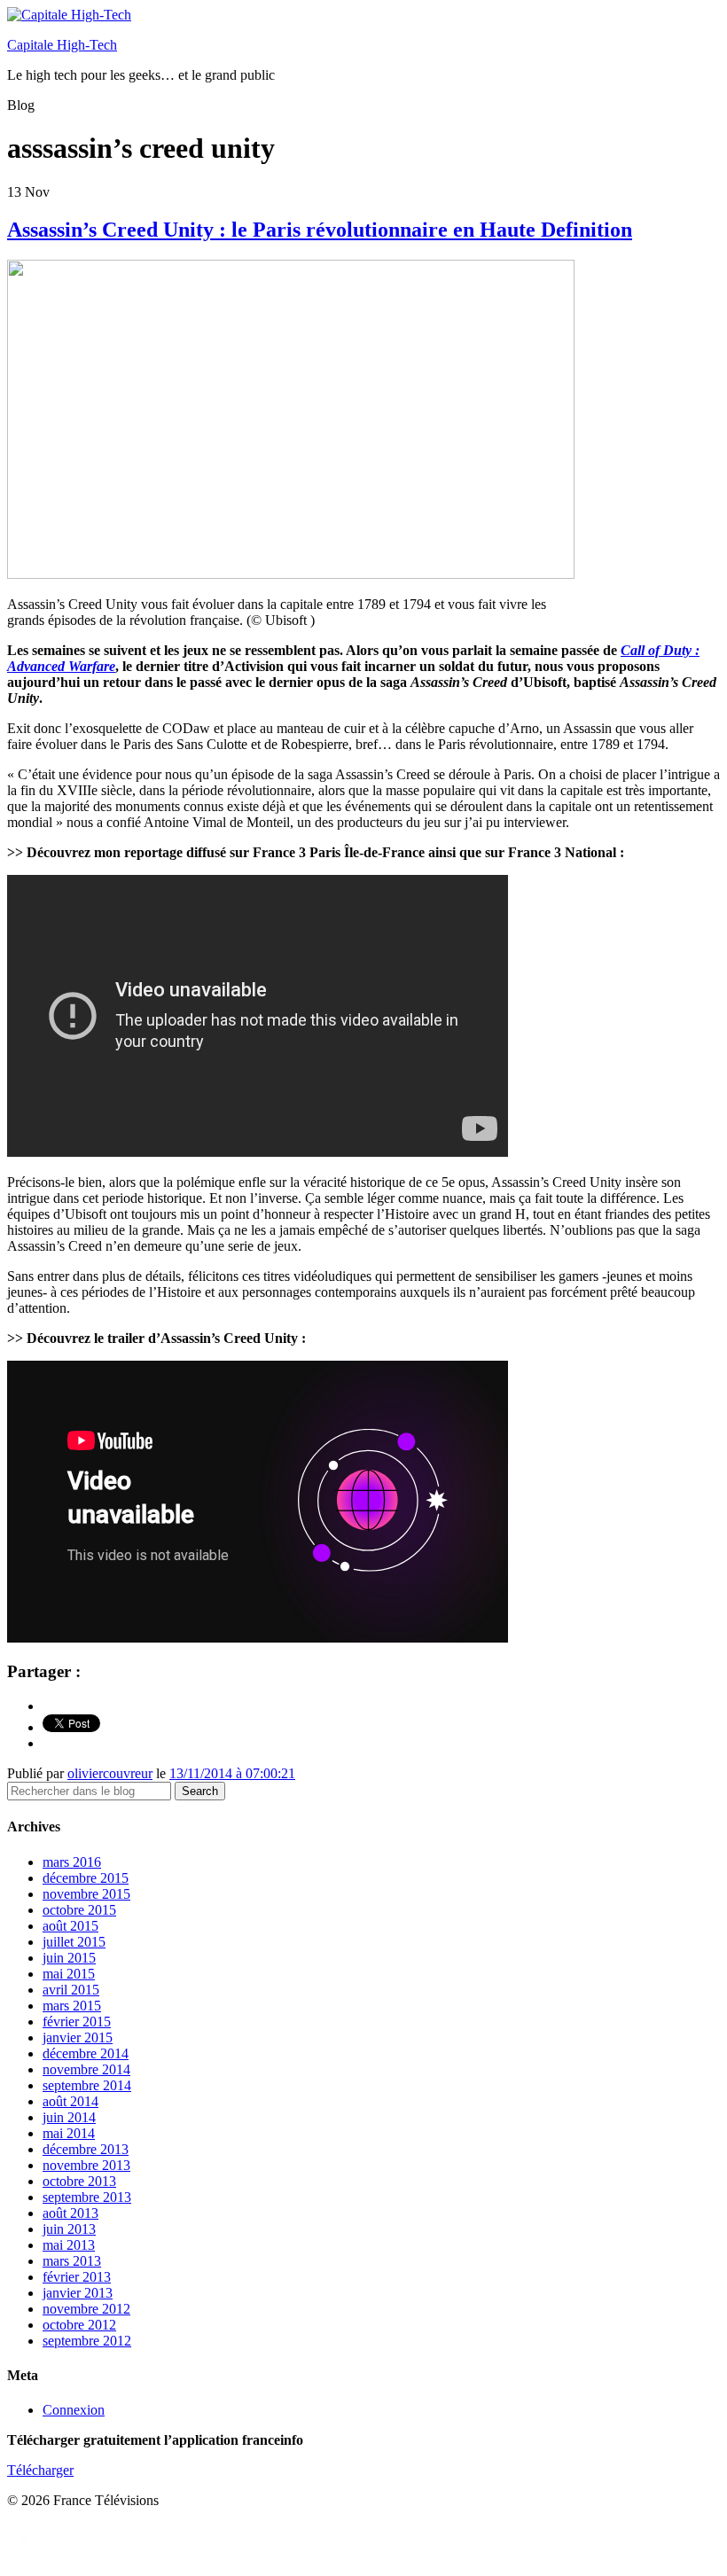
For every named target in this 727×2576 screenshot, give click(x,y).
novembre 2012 (86, 2309)
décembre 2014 (86, 2053)
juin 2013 (69, 2229)
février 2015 (77, 2022)
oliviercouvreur (110, 1773)
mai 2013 (69, 2245)
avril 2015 (71, 1990)
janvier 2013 (78, 2293)
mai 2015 (69, 1974)
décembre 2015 (86, 1878)
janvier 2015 (78, 2037)
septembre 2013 (87, 2197)
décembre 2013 (86, 2149)
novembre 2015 (86, 1894)
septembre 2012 (87, 2341)
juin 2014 (69, 2117)
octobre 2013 (79, 2181)
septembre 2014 (87, 2085)
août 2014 (70, 2101)
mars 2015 (72, 2006)
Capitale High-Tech (62, 45)
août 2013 (70, 2213)
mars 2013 (72, 2261)
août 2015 (70, 1926)
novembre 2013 (86, 2165)
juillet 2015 (74, 1942)
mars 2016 (72, 1862)
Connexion (74, 2410)
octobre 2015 (79, 1910)
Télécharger (40, 2470)
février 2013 (77, 2277)
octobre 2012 (79, 2325)
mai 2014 (69, 2133)
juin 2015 (69, 1958)
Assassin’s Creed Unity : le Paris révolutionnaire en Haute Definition (320, 230)
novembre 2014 (86, 2069)
